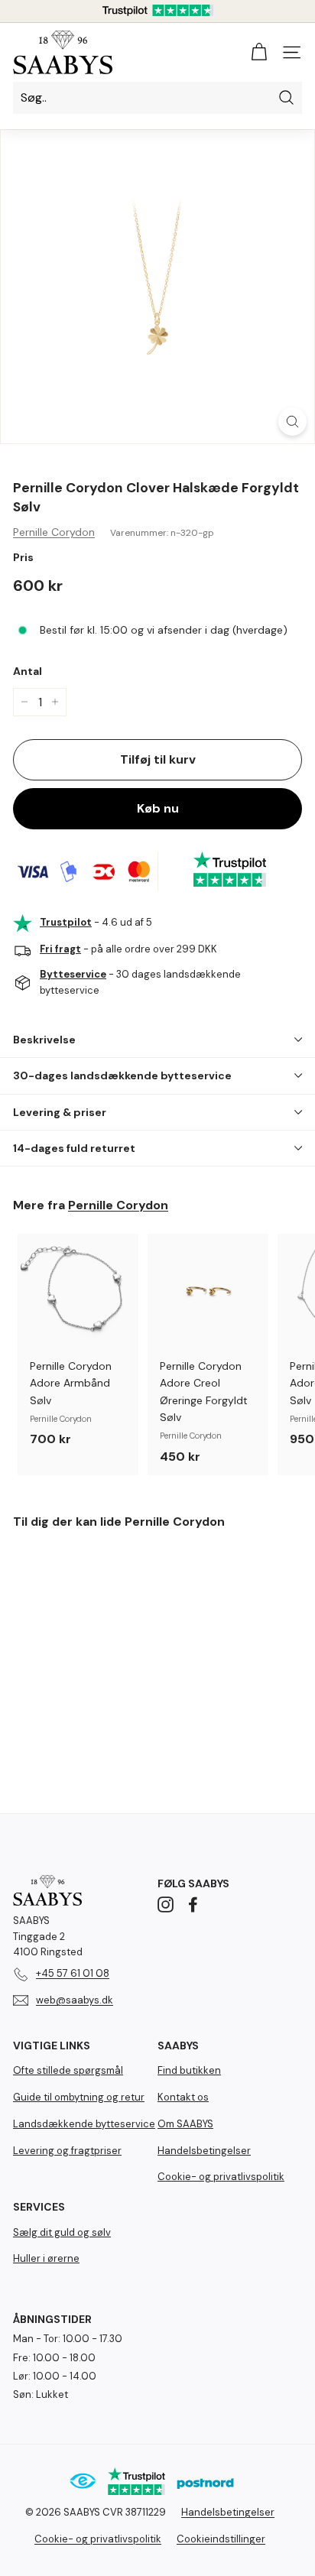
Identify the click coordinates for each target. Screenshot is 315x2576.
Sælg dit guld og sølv (62, 2232)
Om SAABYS (185, 2124)
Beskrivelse (44, 1040)
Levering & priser (60, 1112)
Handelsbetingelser (204, 2151)
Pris (23, 557)
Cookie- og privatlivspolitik (221, 2177)
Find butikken (189, 2070)
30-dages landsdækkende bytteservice (122, 1075)
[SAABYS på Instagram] (166, 1904)
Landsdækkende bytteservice (84, 2124)
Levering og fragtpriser (67, 2151)
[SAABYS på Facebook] (193, 1904)
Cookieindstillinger (221, 2539)
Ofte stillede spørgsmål (68, 2070)
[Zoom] (292, 422)
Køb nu (158, 808)
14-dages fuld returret (74, 1148)
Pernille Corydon (54, 532)
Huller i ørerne (46, 2258)
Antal (28, 671)
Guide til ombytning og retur (79, 2097)
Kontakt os (183, 2097)
